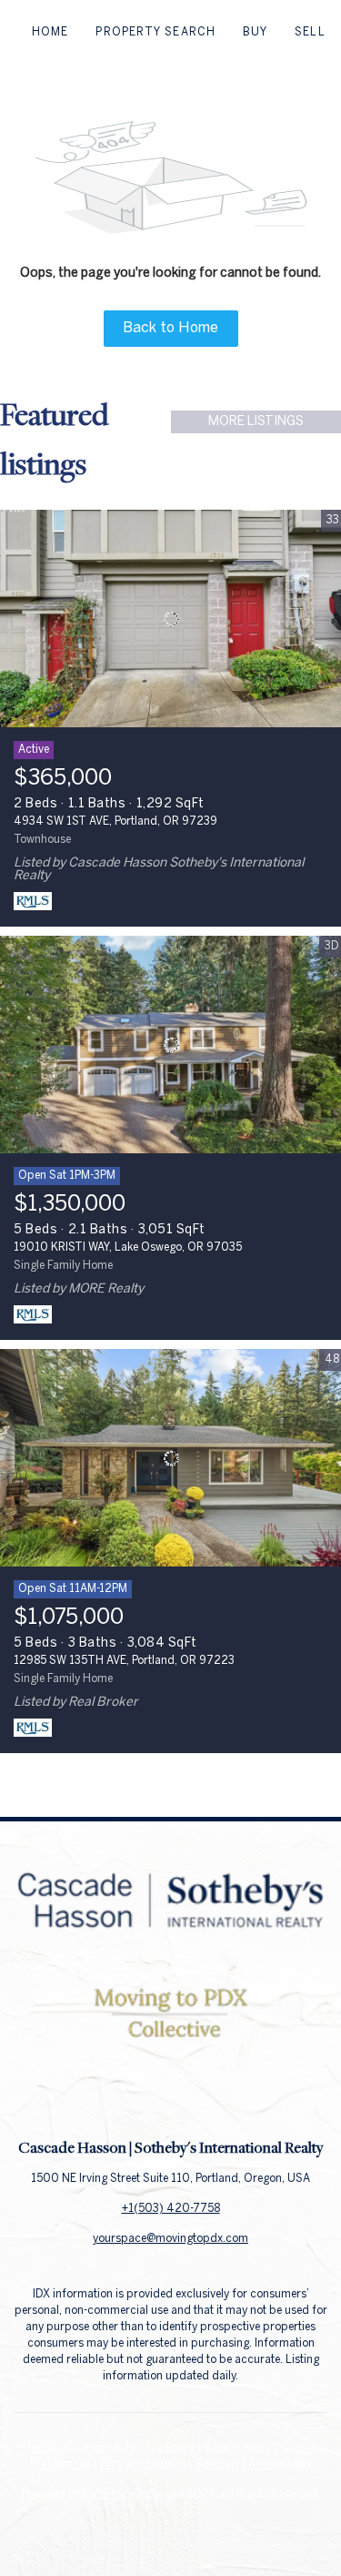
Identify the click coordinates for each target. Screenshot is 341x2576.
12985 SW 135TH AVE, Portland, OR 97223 (124, 1661)
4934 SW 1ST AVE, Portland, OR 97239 (115, 821)
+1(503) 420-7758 (171, 2209)
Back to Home (170, 328)
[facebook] (135, 2096)
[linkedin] (171, 2096)
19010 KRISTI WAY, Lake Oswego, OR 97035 (128, 1247)
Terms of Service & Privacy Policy (110, 2448)
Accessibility (280, 2464)
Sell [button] (310, 32)
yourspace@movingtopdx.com (170, 2239)
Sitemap (217, 2464)
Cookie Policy (238, 2448)
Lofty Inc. (106, 2495)
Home (50, 32)
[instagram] (207, 2096)
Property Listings (143, 2464)
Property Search (155, 32)
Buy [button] (255, 32)
